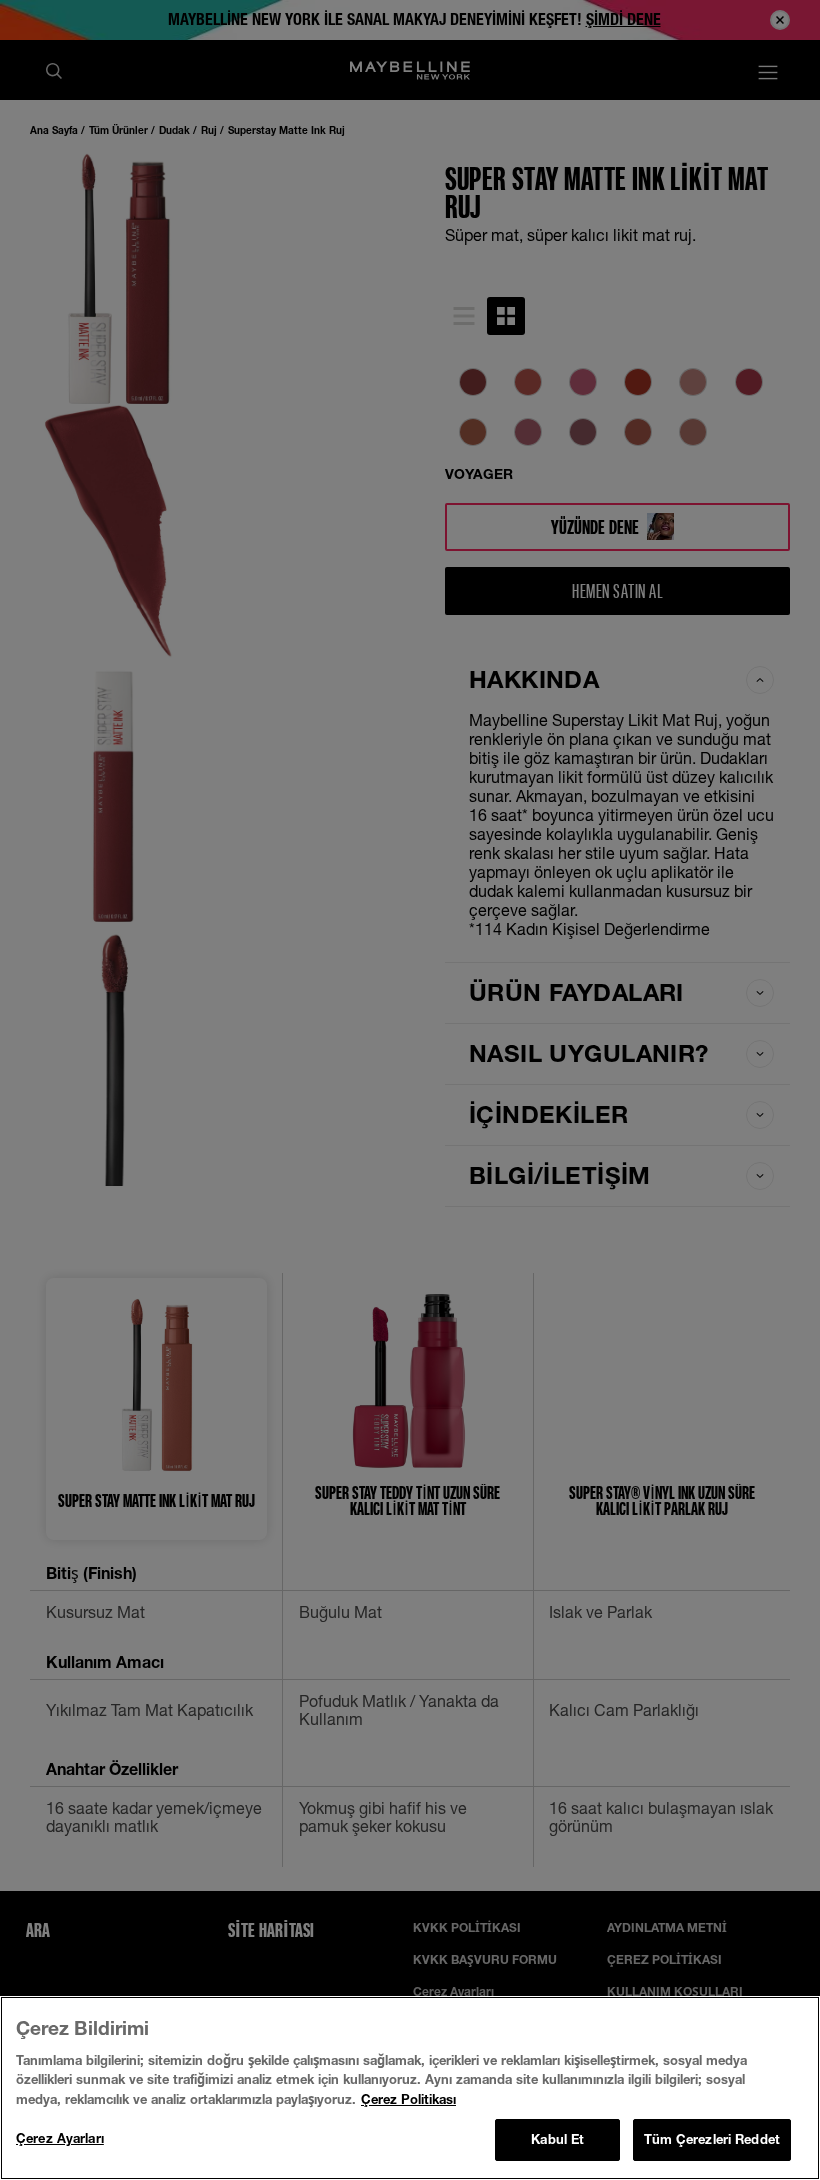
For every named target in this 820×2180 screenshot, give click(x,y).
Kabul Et (557, 2139)
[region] (410, 2088)
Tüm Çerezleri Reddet (712, 2139)
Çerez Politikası (408, 2099)
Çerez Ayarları (60, 2138)
